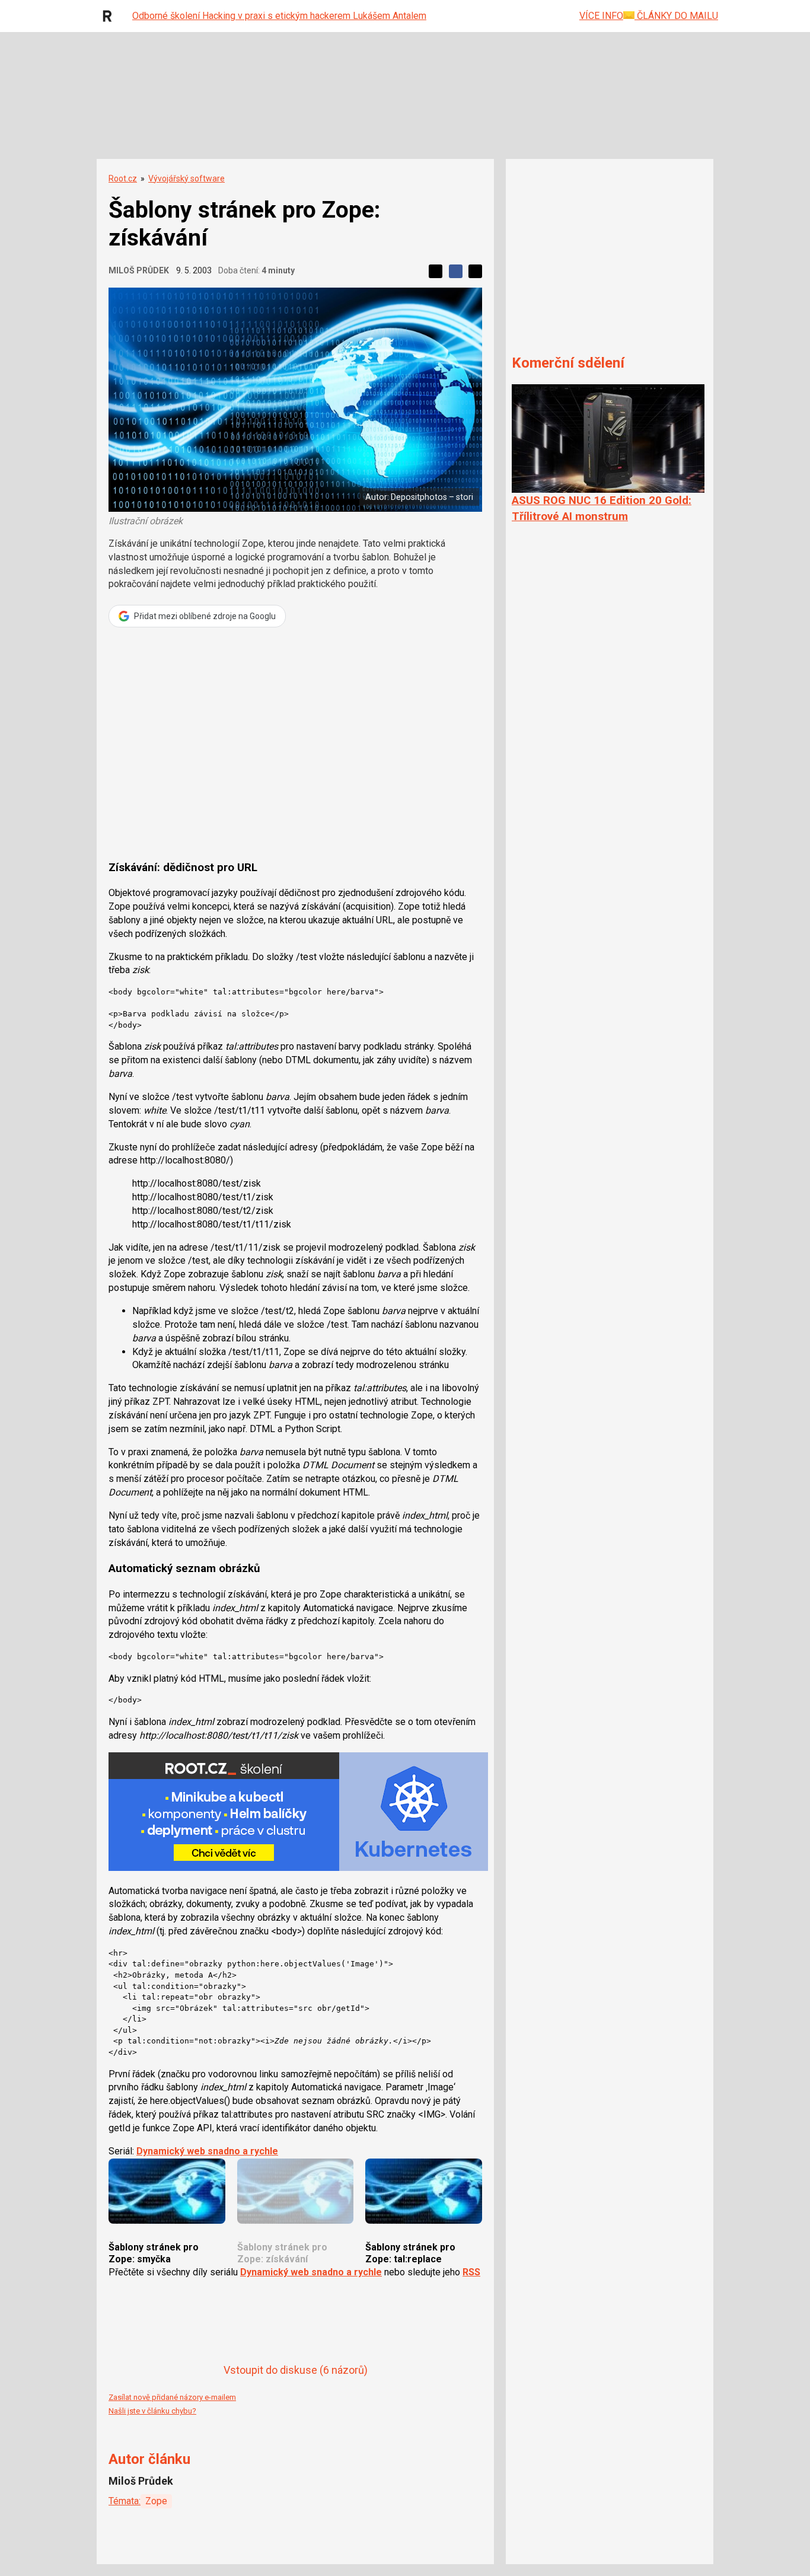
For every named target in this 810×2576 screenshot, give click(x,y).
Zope (156, 2501)
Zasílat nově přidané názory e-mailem (172, 2397)
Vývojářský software (186, 178)
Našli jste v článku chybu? (152, 2411)
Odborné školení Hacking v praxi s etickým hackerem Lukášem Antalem (279, 16)
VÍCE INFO (601, 16)
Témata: (125, 2501)
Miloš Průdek (139, 270)
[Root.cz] (110, 16)
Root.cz (123, 178)
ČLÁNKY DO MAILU (676, 16)
